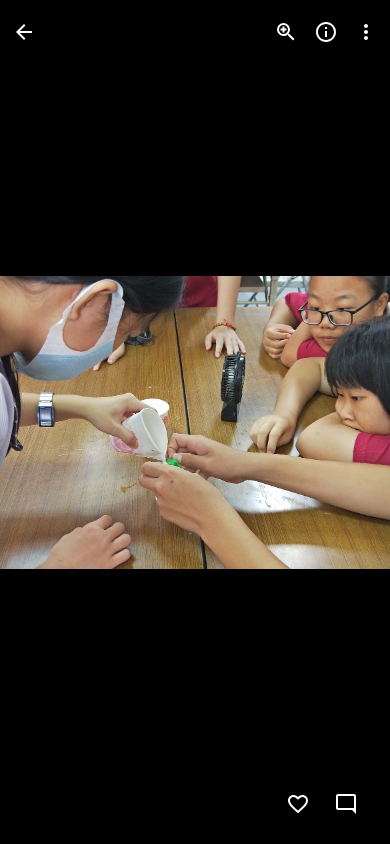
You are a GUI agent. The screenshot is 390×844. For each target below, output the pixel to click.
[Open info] (326, 32)
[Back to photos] (24, 32)
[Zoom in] (286, 32)
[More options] (366, 32)
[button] (56, 422)
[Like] (298, 804)
